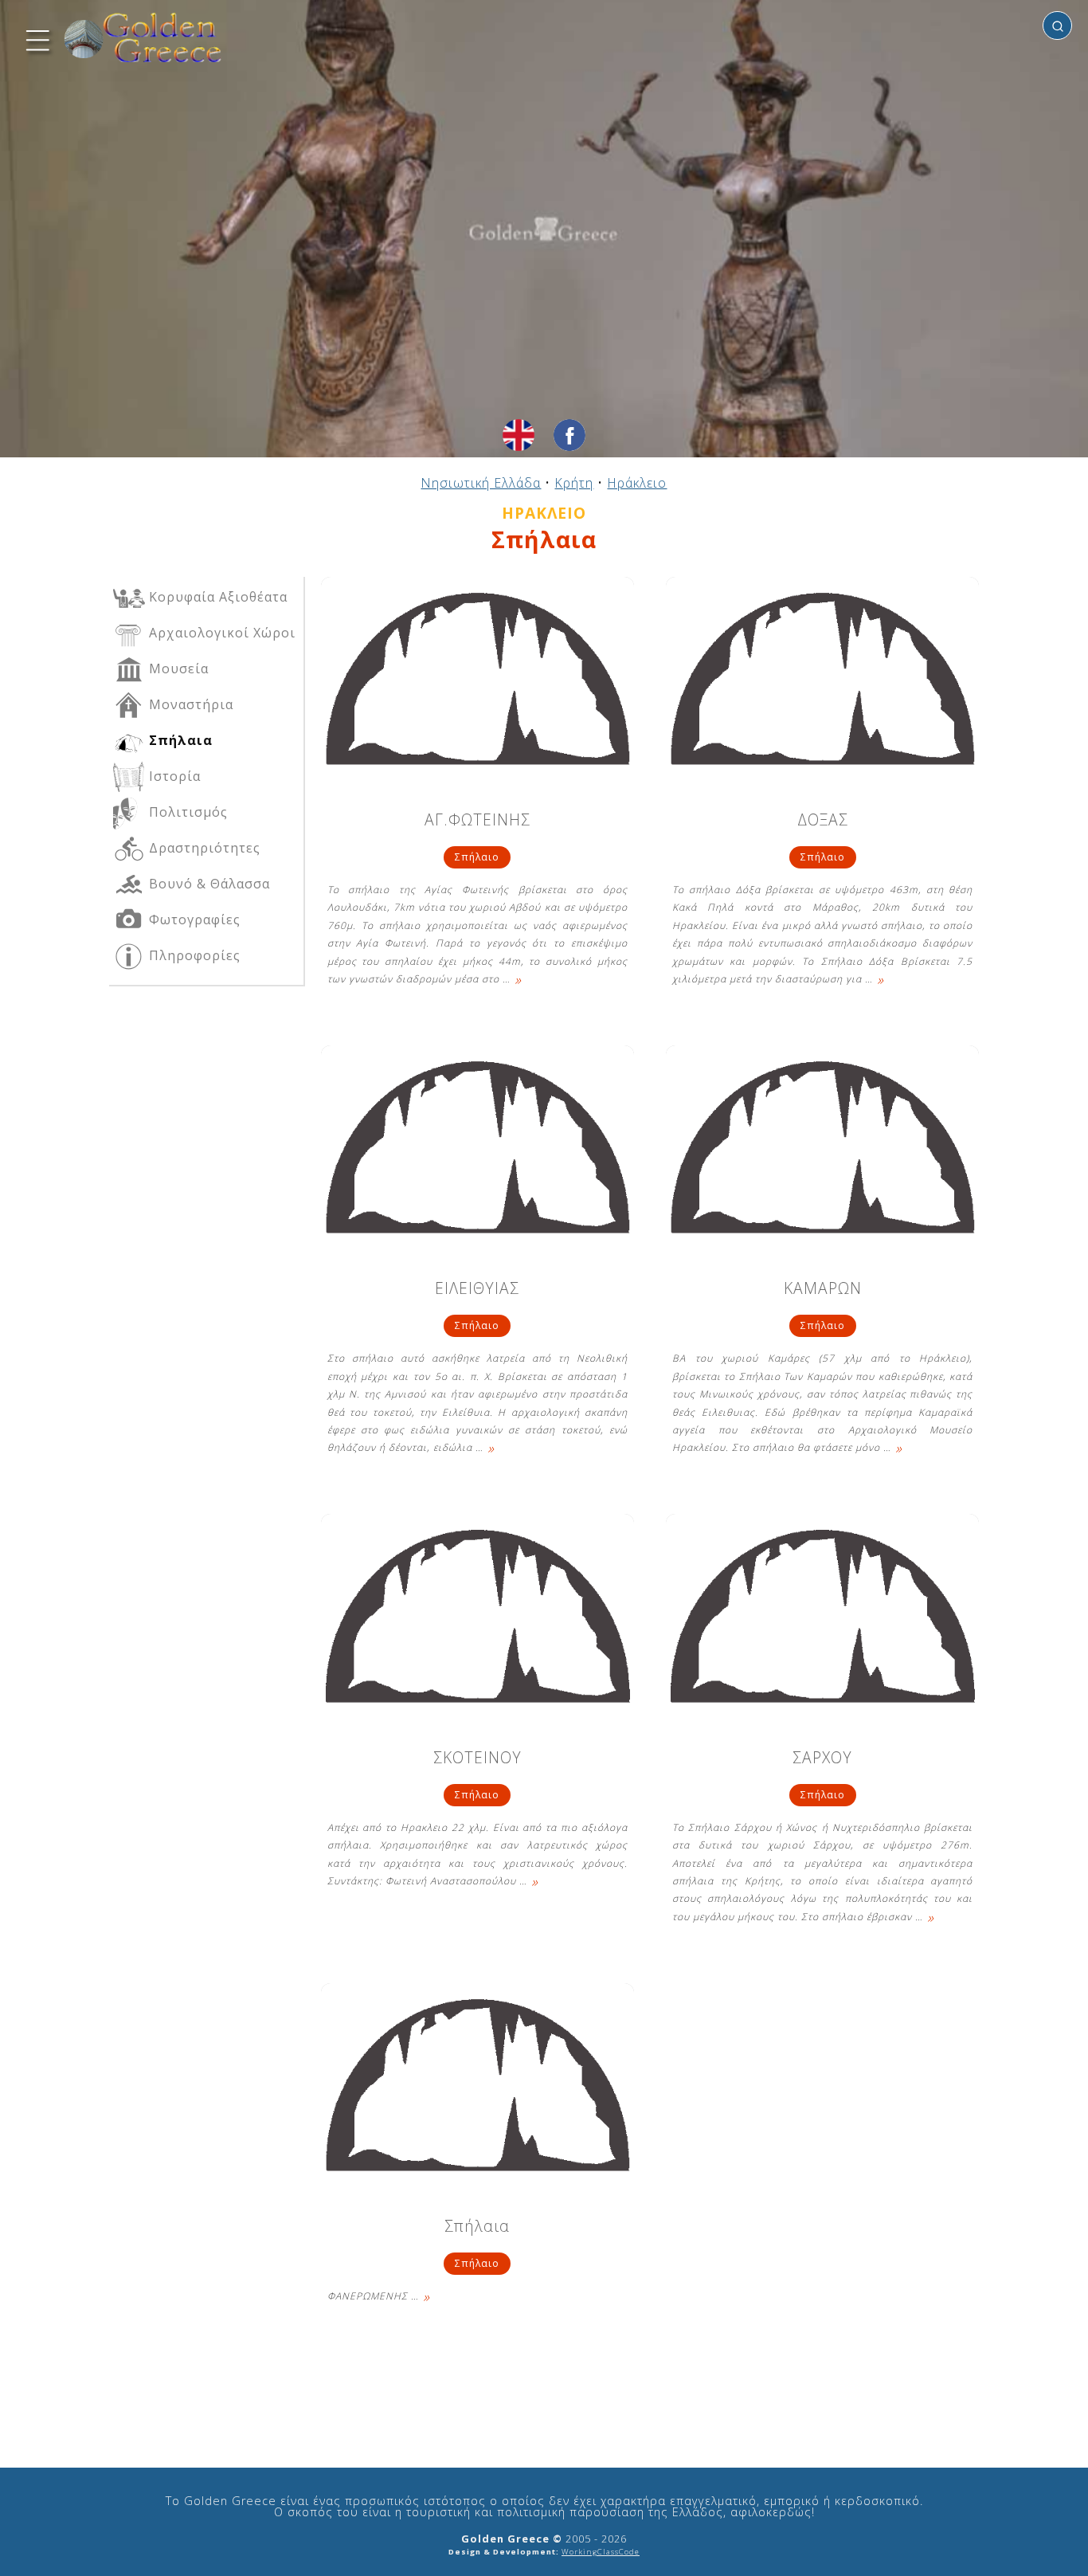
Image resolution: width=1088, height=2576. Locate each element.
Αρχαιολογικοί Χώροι (220, 633)
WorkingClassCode (601, 2552)
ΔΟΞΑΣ (823, 821)
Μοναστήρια (189, 704)
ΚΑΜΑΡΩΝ (823, 1290)
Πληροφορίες (193, 955)
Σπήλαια (477, 2227)
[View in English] (519, 435)
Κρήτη (574, 483)
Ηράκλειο (637, 483)
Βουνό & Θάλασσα (207, 884)
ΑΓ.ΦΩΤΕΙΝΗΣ (477, 821)
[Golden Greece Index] (143, 38)
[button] (36, 38)
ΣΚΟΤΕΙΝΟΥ (477, 1759)
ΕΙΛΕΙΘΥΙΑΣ (477, 1290)
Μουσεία (177, 669)
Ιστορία (173, 776)
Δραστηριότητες (203, 848)
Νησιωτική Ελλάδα (481, 483)
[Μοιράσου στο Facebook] (569, 435)
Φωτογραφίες (193, 919)
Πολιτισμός (186, 812)
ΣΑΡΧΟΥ (822, 1759)
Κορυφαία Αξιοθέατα (216, 597)
